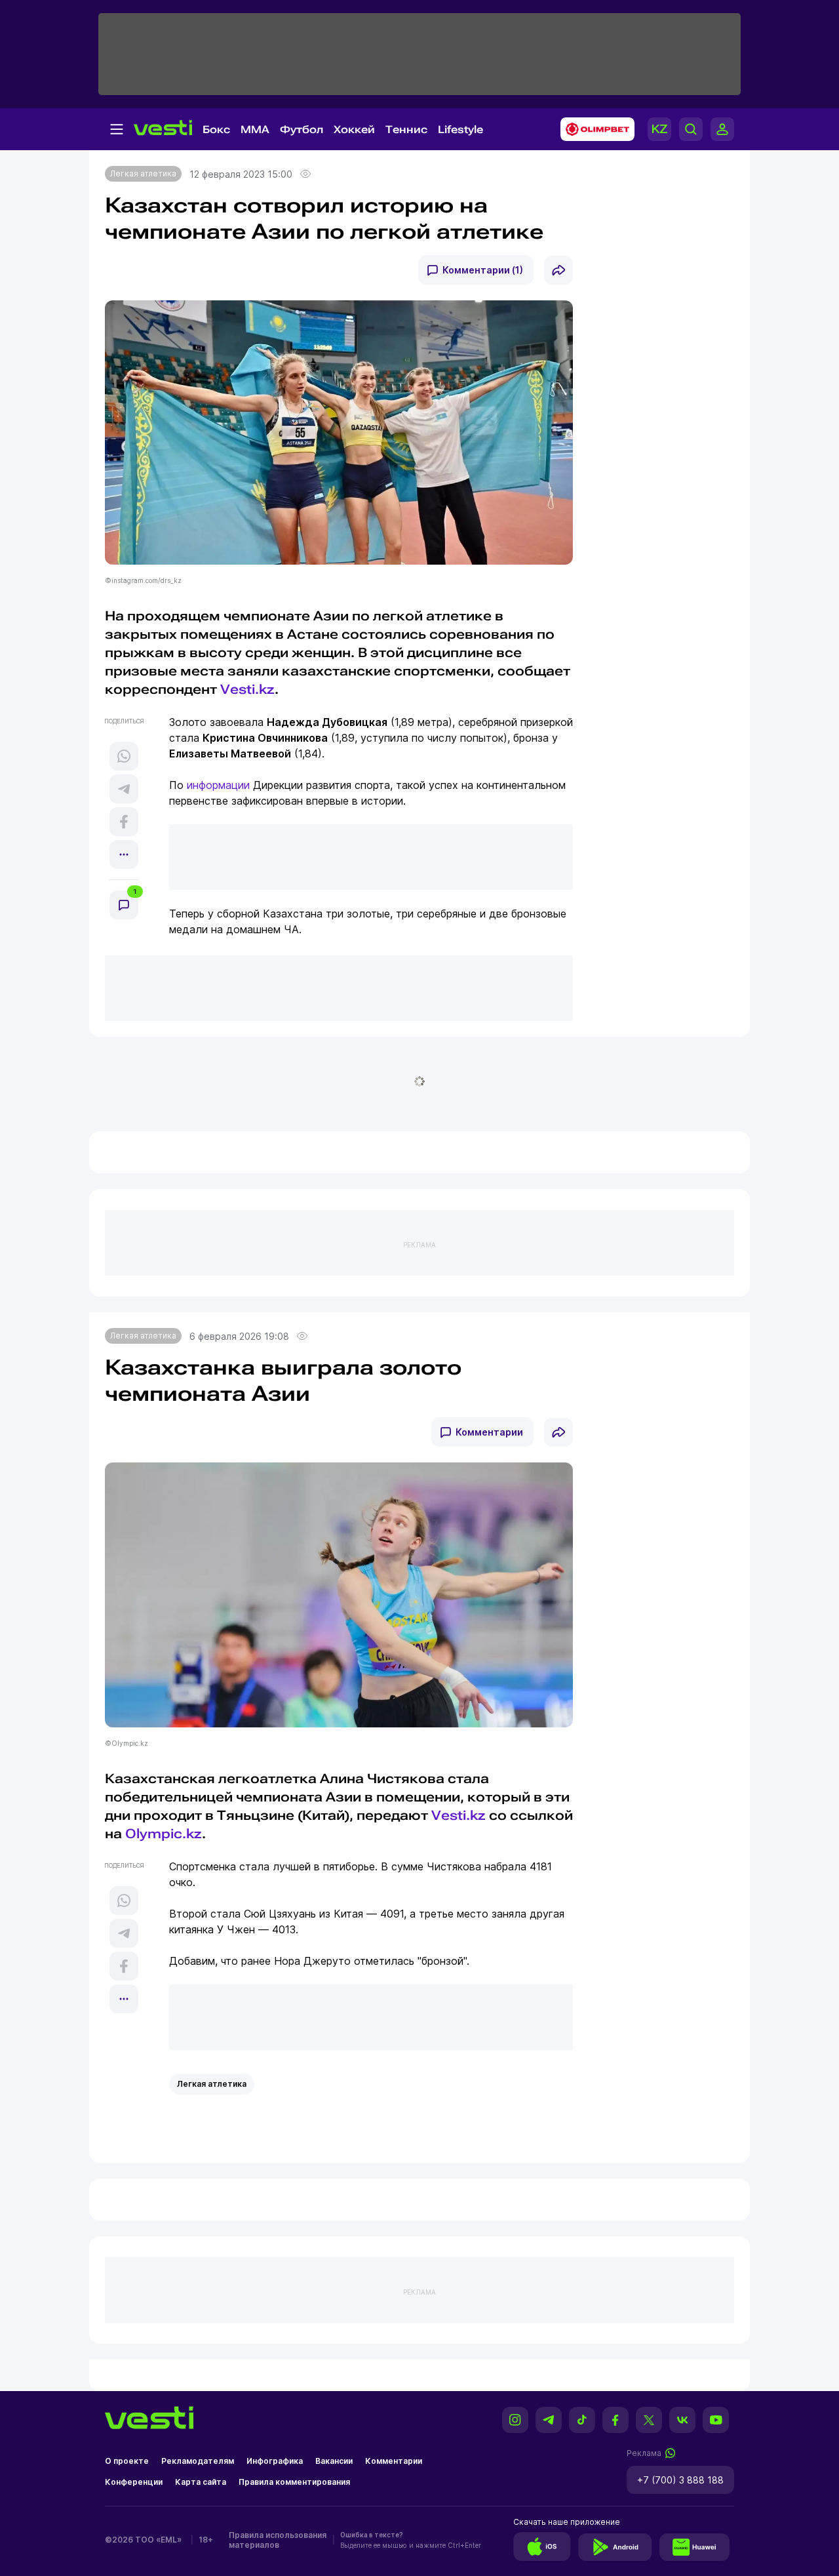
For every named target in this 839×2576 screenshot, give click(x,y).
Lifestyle (460, 130)
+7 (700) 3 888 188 (680, 2480)
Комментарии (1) (483, 270)
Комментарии (489, 1432)
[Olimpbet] (594, 129)
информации (218, 785)
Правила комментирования (294, 2482)
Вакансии (334, 2461)
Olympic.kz (164, 1834)
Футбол (302, 130)
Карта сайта (201, 2482)
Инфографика (275, 2461)
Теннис (406, 130)
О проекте (127, 2461)
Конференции (134, 2482)
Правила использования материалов (278, 2540)
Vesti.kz (459, 1815)
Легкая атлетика (143, 173)
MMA (255, 130)
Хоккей (354, 130)
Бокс (216, 130)
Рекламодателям (198, 2461)
